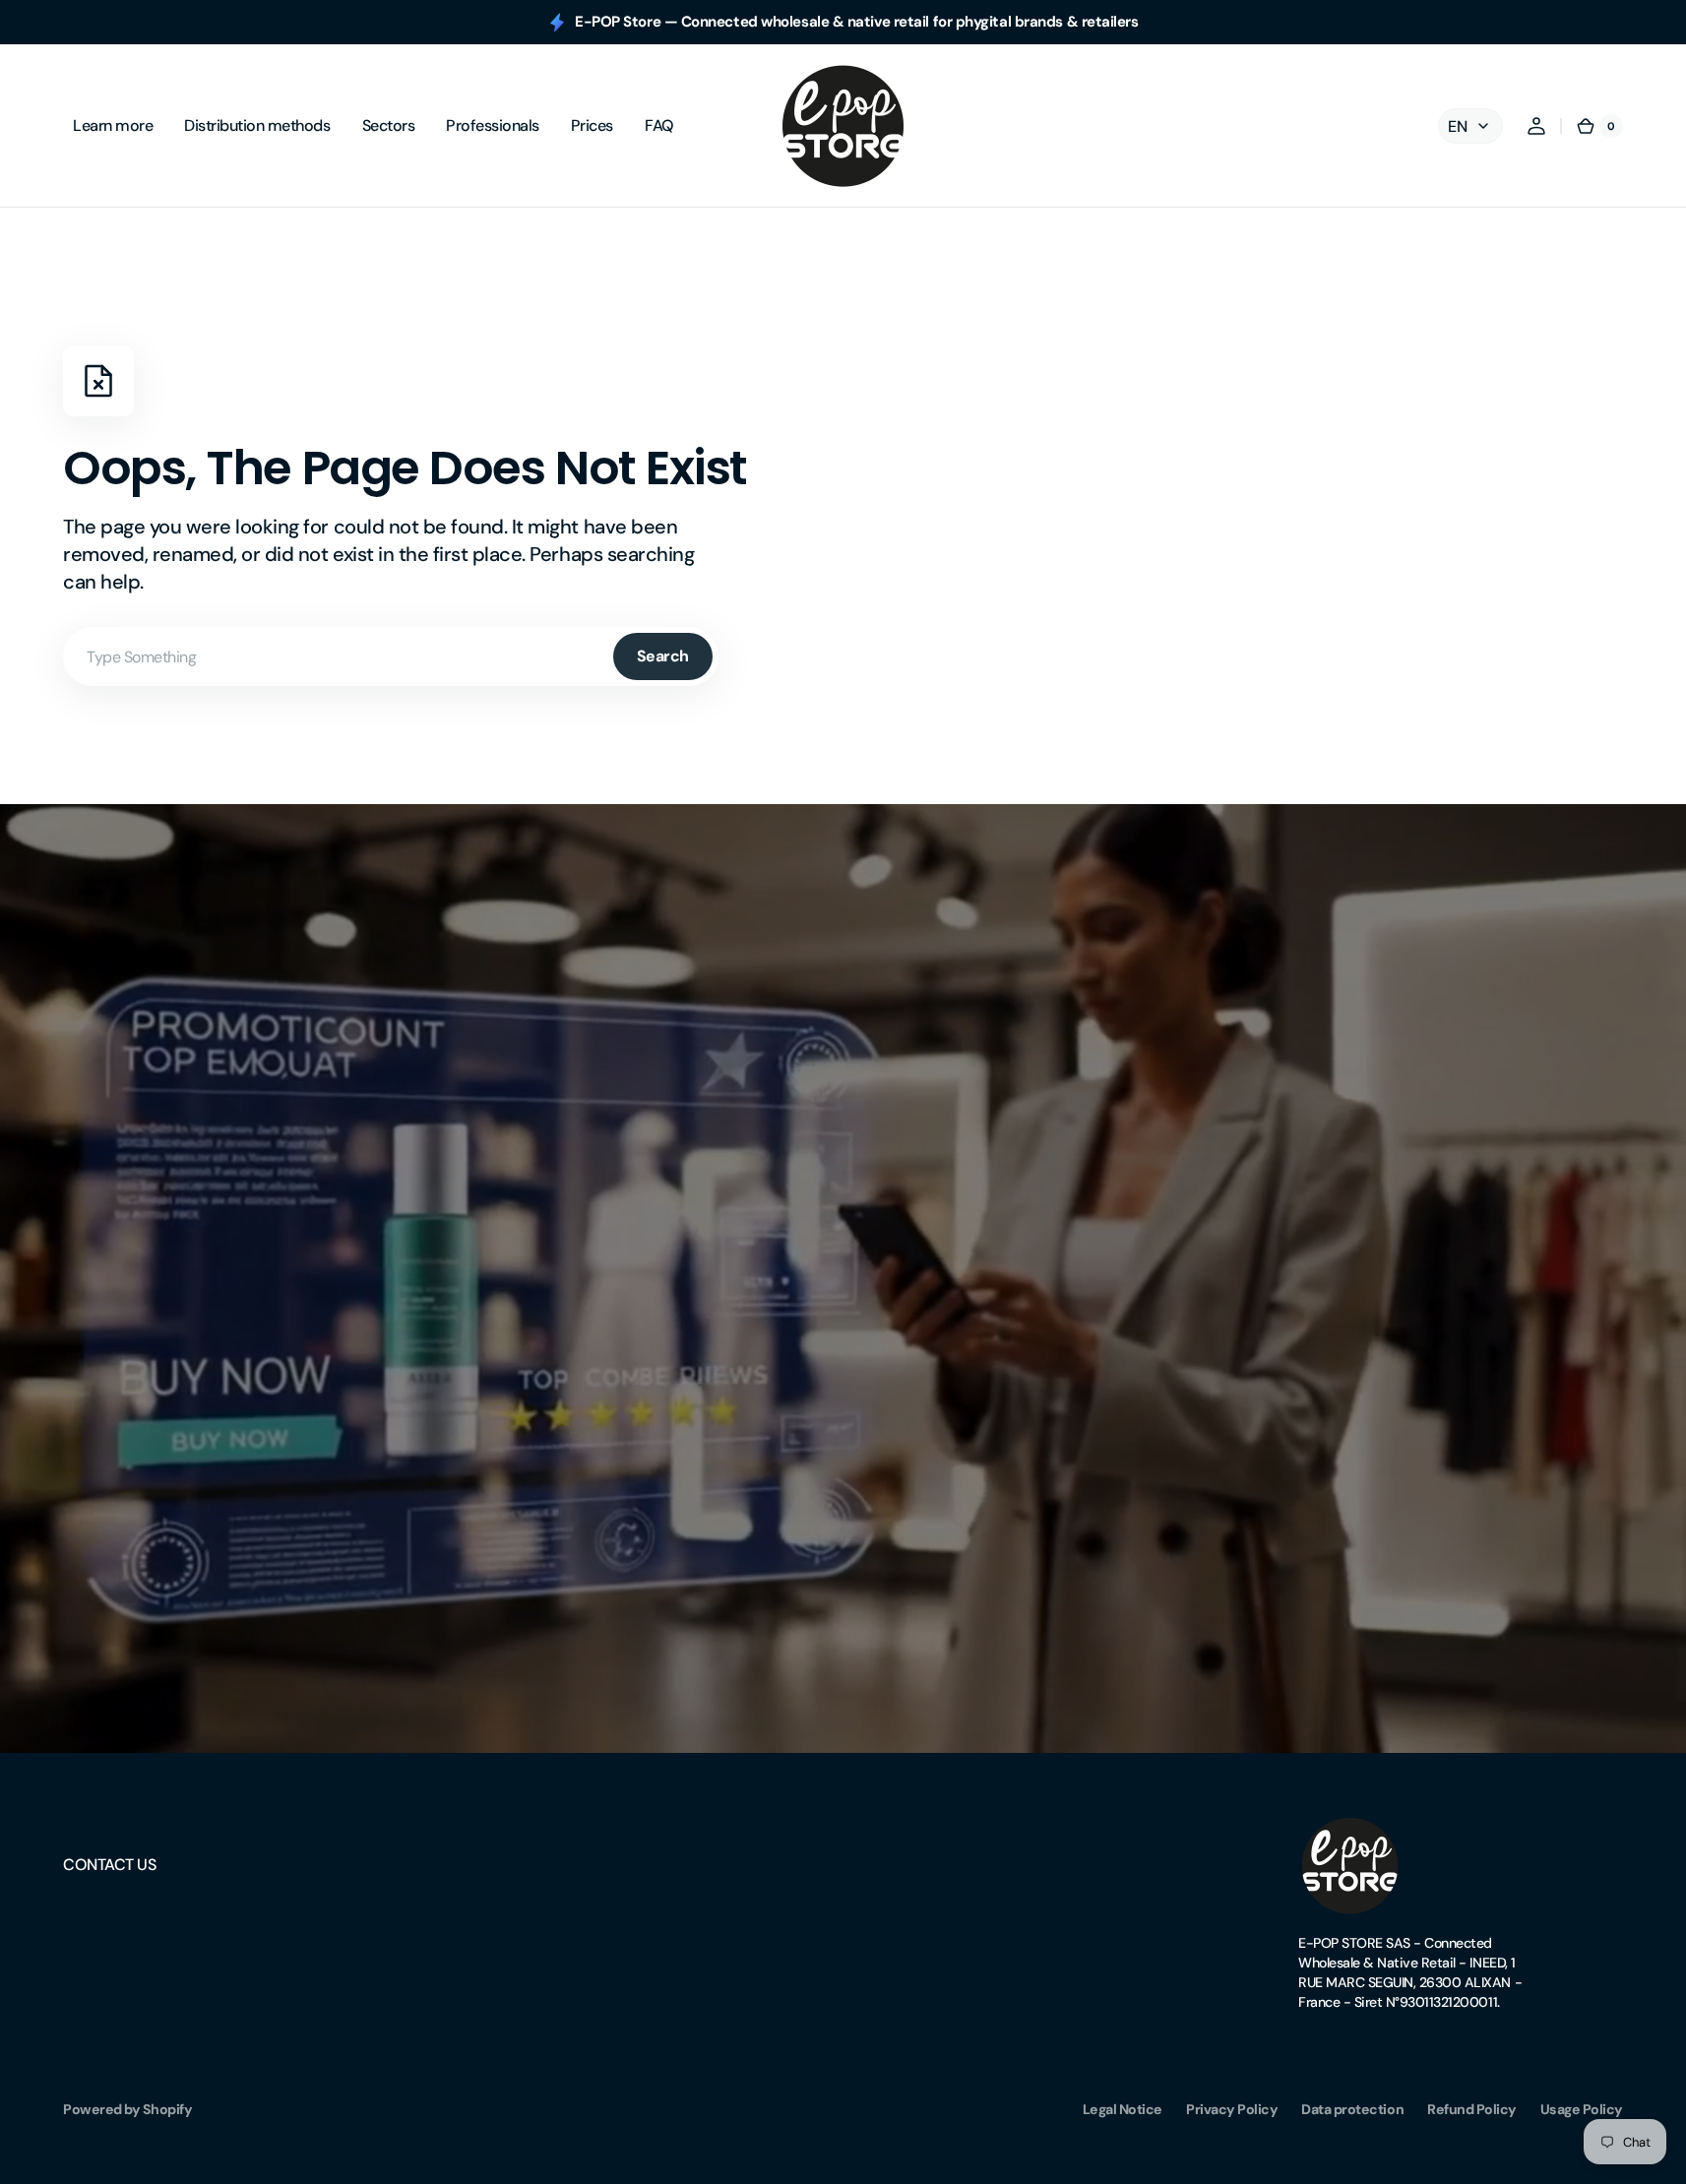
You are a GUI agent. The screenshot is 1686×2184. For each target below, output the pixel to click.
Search (663, 656)
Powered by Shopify (127, 2109)
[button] (1536, 126)
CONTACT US (109, 1865)
